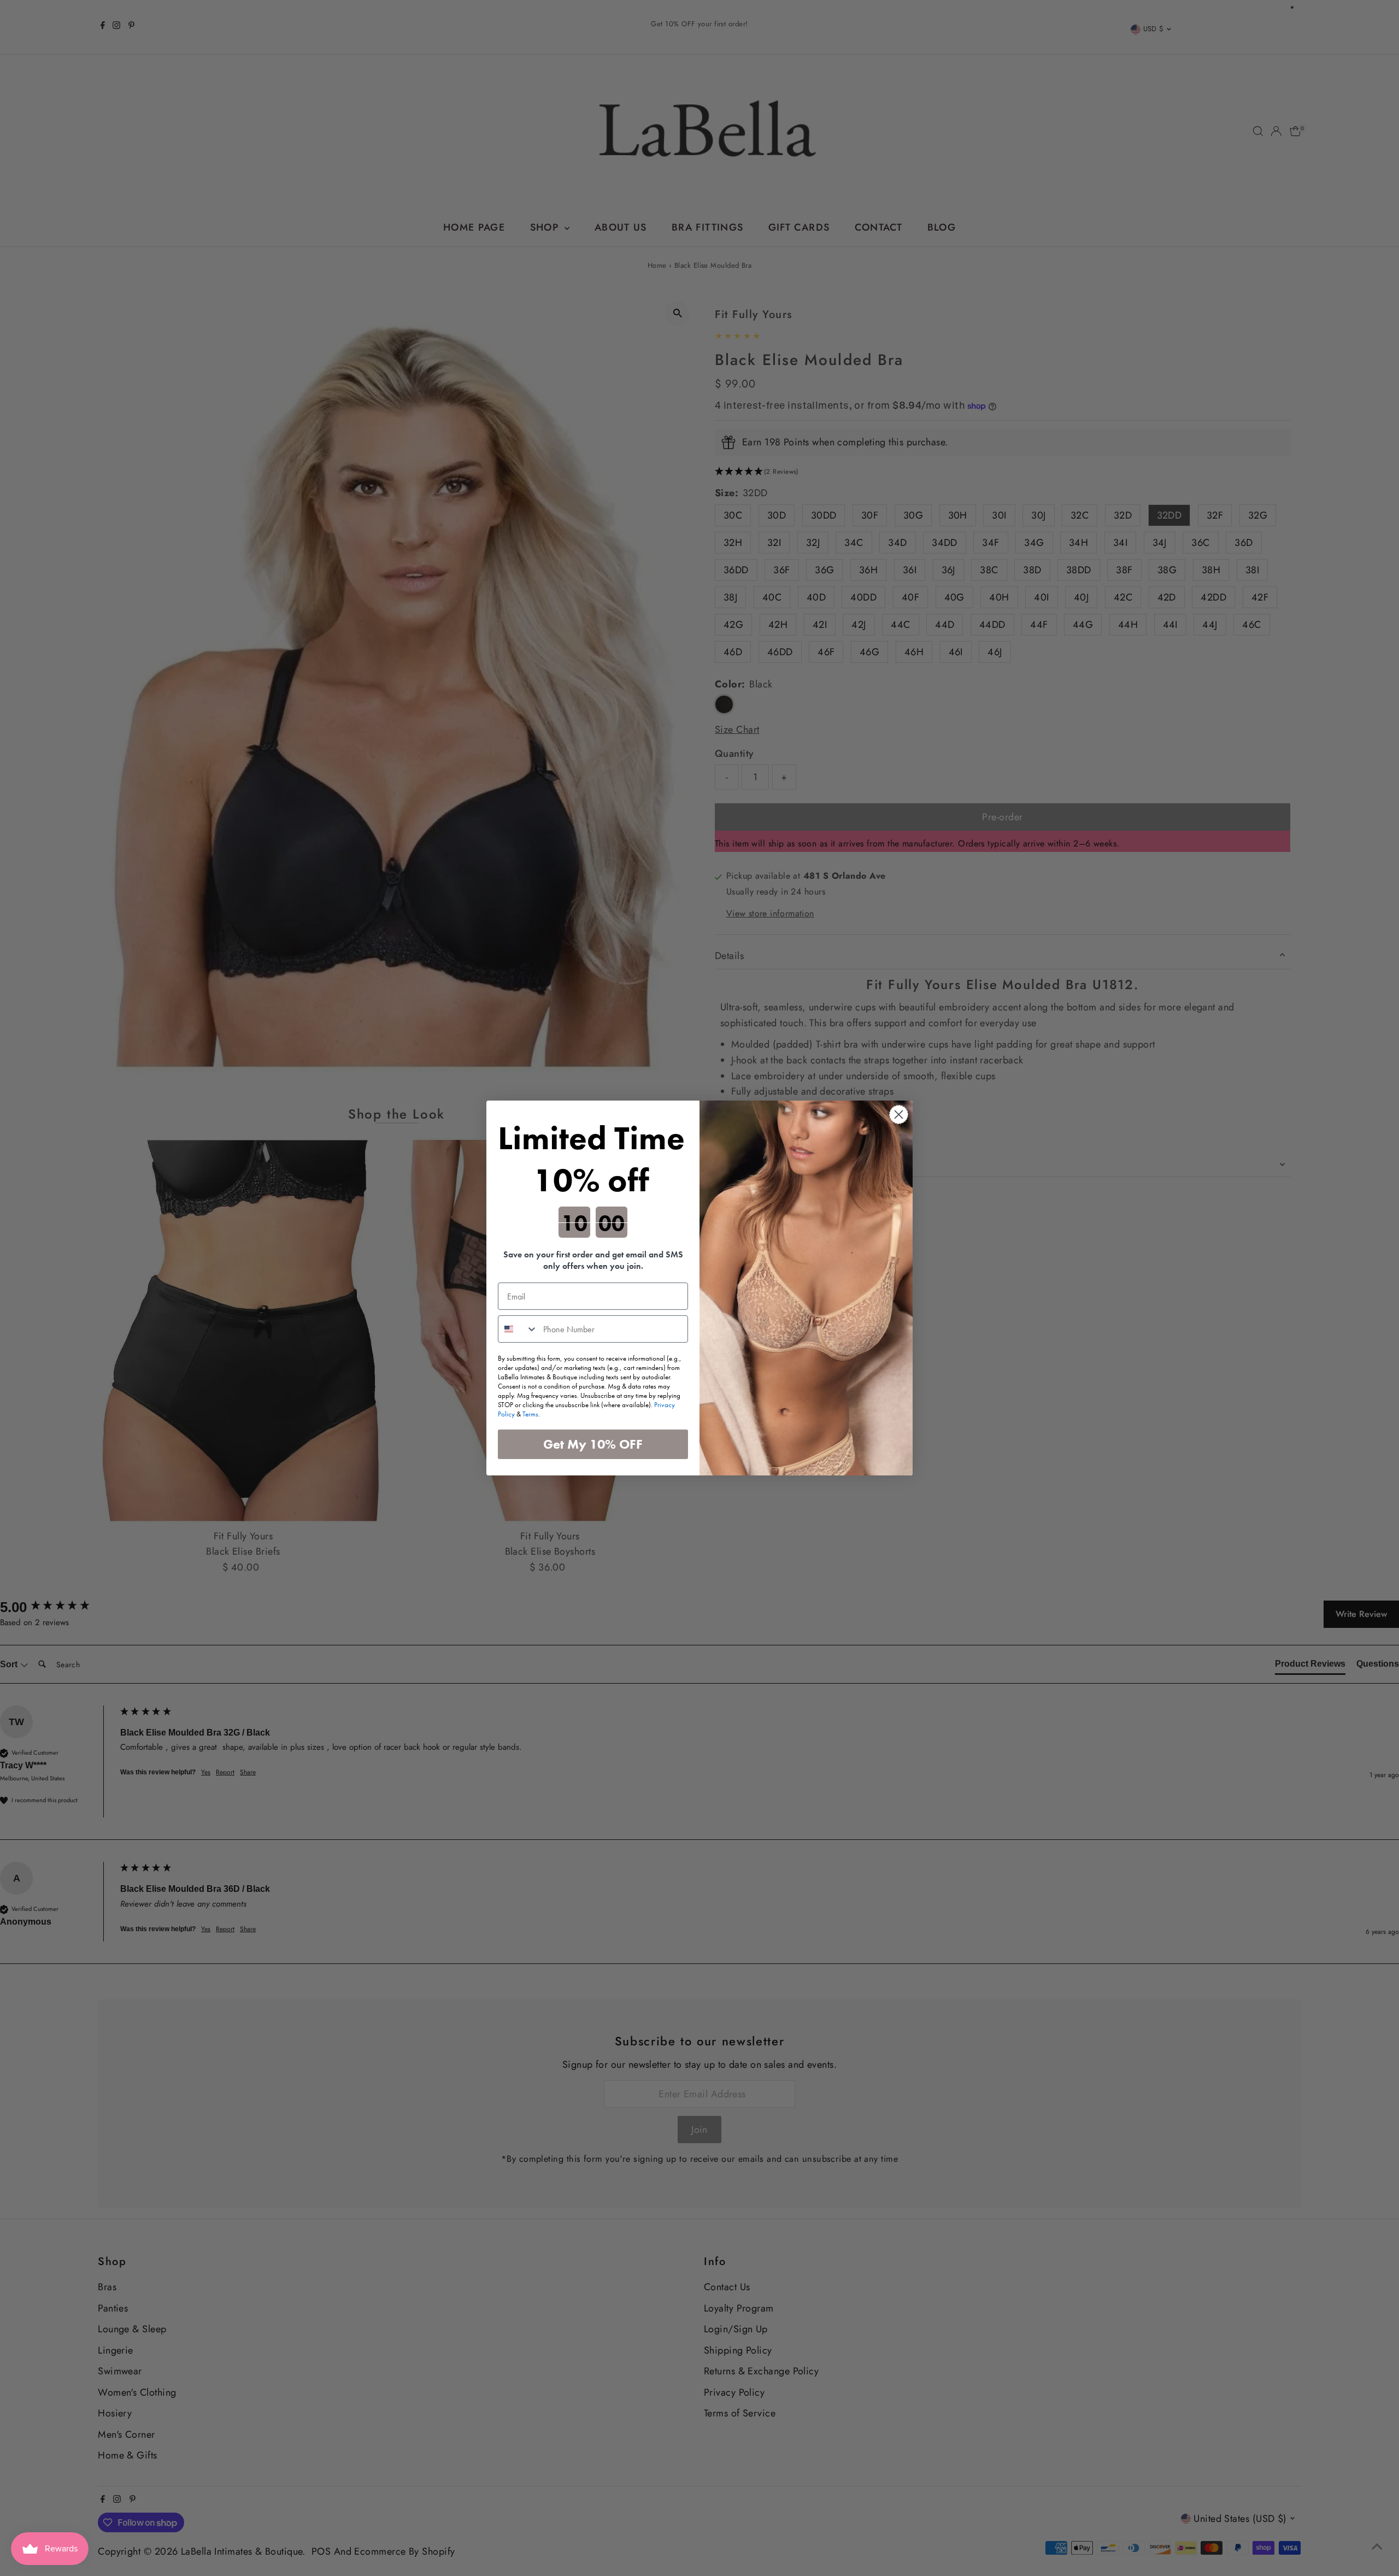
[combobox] (518, 1329)
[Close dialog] (899, 1114)
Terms (530, 1414)
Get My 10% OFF (593, 1444)
